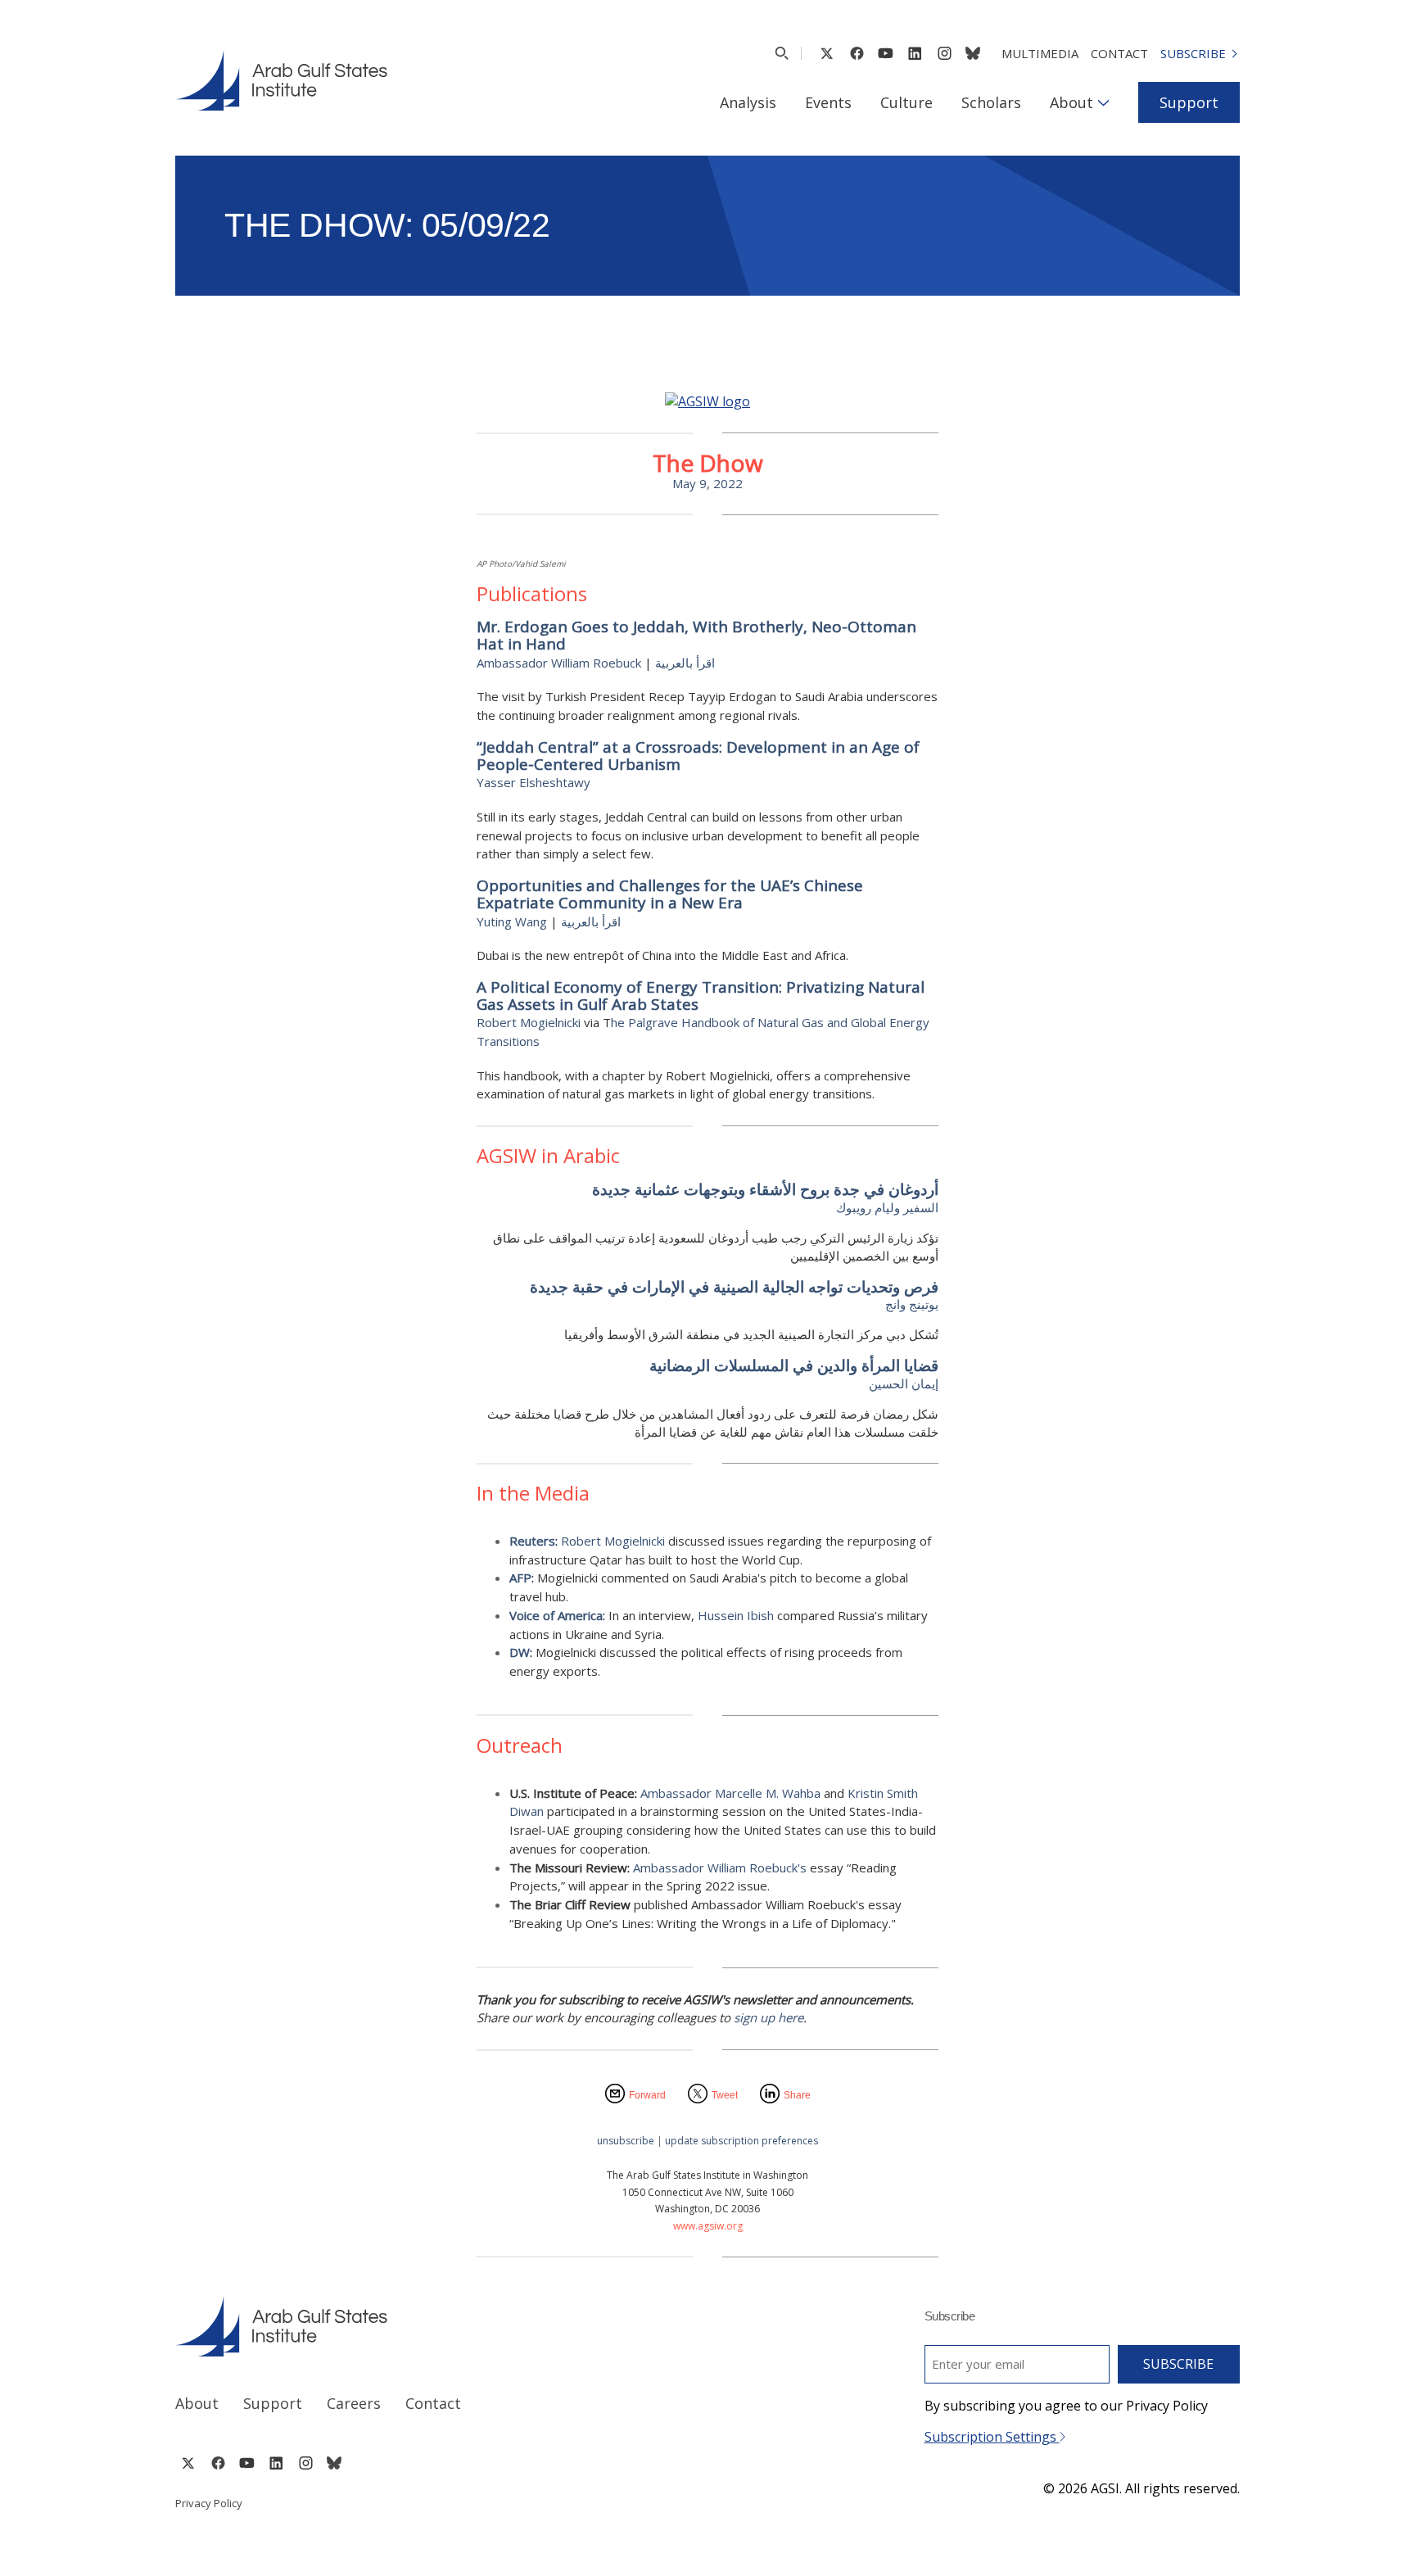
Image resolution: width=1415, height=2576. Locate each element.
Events (828, 102)
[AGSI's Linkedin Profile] (915, 53)
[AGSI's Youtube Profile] (886, 53)
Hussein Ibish (736, 1615)
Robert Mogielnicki (529, 1022)
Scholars (991, 102)
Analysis (748, 102)
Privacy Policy (209, 2503)
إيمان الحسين (904, 1383)
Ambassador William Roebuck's (720, 1867)
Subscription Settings (992, 2437)
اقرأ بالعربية (685, 663)
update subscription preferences (741, 2141)
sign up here (769, 2017)
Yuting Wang (512, 921)
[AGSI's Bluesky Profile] (973, 53)
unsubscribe (626, 2141)
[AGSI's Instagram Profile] (944, 53)
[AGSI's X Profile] (827, 53)
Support (1189, 102)
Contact (1119, 53)
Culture (906, 102)
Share (797, 2095)
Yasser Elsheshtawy (533, 782)
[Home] (426, 2326)
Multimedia (1040, 53)
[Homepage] (281, 80)
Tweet (725, 2095)
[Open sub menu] (1103, 102)
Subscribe (1193, 53)
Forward (647, 2095)
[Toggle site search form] (782, 53)
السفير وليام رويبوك (887, 1207)
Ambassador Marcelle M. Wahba (730, 1793)
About (1071, 102)
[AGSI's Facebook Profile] (856, 53)
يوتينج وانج (912, 1304)
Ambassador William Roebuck (559, 663)
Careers (354, 2403)
